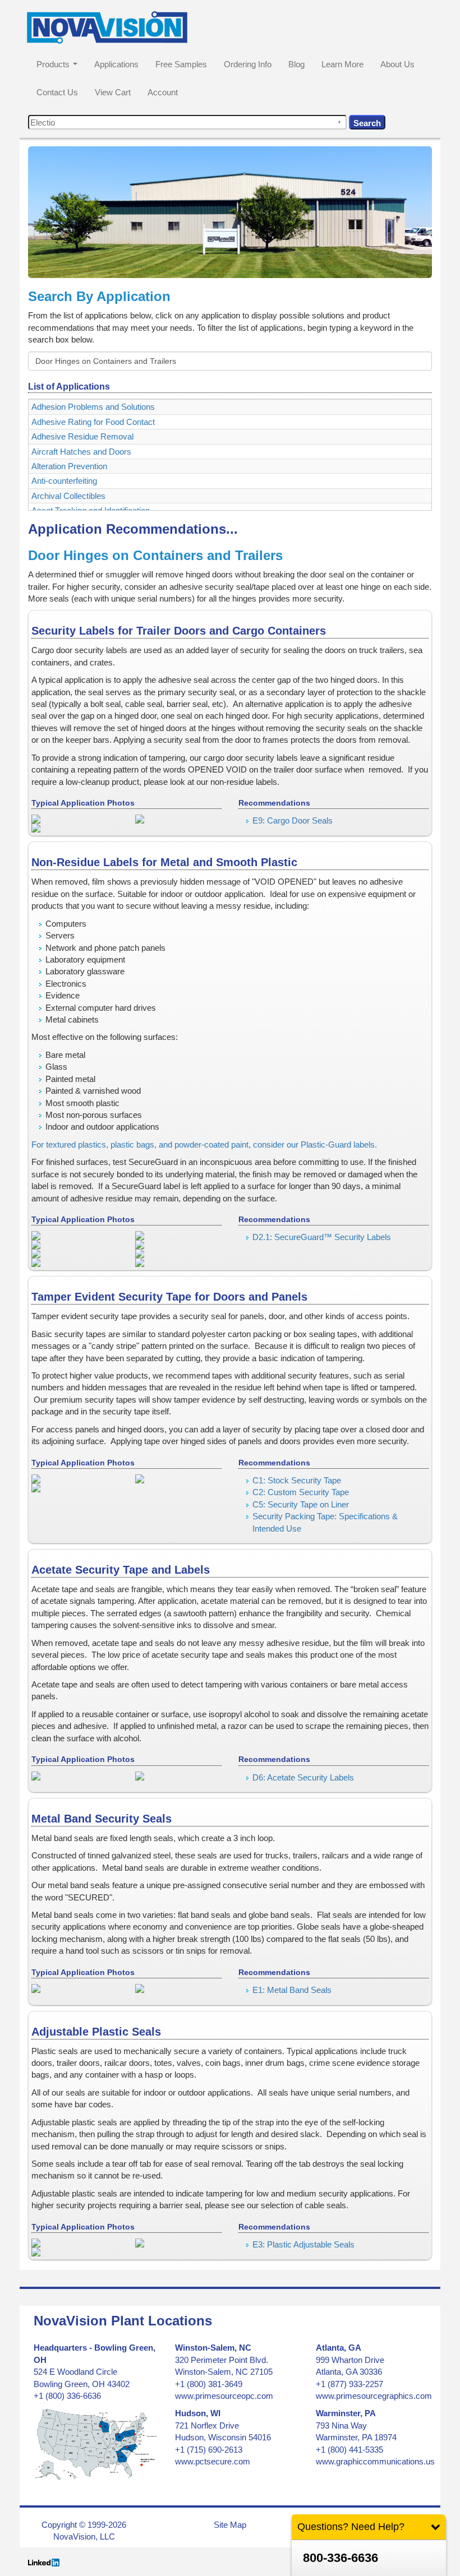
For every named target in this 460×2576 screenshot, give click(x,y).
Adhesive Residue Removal (82, 436)
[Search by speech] (339, 122)
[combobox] (187, 122)
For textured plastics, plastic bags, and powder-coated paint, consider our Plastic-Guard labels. (204, 1144)
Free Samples (181, 64)
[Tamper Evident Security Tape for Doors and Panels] (75, 1479)
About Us (397, 64)
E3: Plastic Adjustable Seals (303, 2244)
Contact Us (57, 92)
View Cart (113, 92)
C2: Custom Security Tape (301, 1492)
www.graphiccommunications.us (375, 2461)
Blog (296, 64)
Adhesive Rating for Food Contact (93, 422)
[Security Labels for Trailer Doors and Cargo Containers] (75, 819)
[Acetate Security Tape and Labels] (75, 1776)
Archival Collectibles (68, 496)
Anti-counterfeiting (64, 481)
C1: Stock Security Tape (297, 1480)
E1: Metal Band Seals (292, 1990)
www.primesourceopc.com (224, 2396)
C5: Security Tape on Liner (301, 1504)
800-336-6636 (341, 2558)
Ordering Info (248, 64)
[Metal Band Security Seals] (75, 1988)
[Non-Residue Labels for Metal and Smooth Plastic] (75, 1236)
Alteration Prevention (69, 466)
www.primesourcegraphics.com (374, 2396)
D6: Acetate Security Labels (303, 1777)
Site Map (230, 2525)
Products (53, 64)
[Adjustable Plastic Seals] (75, 2243)
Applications (116, 64)
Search (367, 123)
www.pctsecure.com (213, 2461)
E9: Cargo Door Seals (293, 820)
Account (163, 92)
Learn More (342, 64)
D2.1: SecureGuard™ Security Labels (322, 1237)
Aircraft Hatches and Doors (81, 452)
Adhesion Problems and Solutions (93, 407)
